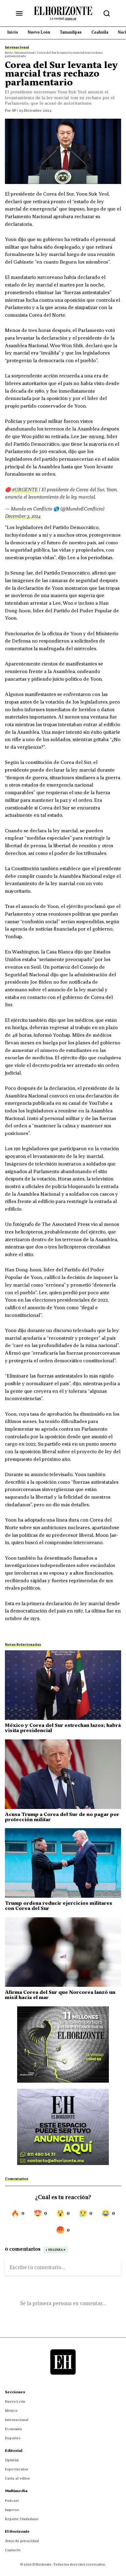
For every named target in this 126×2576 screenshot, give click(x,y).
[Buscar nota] (107, 13)
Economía (13, 2429)
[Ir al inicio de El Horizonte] (63, 13)
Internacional (17, 2420)
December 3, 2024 (23, 516)
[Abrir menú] (19, 13)
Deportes (13, 2438)
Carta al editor (17, 2478)
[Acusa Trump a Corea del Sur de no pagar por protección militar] (63, 1774)
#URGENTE (25, 489)
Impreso (12, 2510)
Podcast (12, 2501)
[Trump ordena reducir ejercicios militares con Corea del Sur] (63, 1863)
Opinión (12, 2460)
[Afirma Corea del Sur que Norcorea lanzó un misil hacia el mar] (63, 1952)
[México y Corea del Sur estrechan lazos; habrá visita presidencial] (63, 1685)
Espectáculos (17, 2469)
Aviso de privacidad (22, 2541)
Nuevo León (15, 2401)
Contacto (13, 2550)
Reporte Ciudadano (22, 2519)
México (11, 2411)
